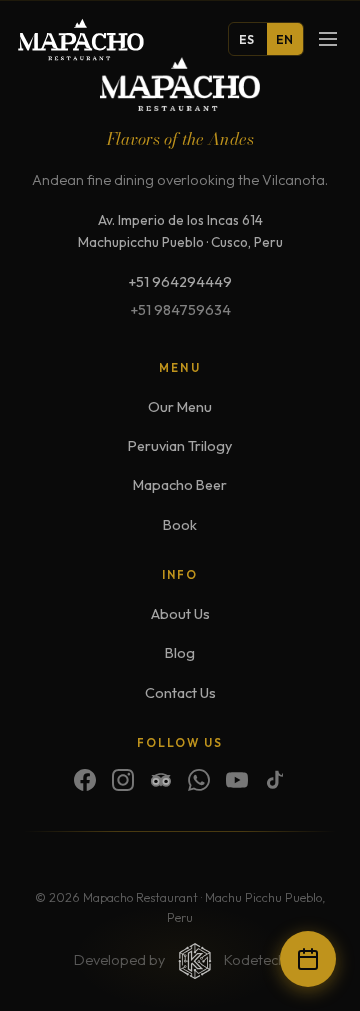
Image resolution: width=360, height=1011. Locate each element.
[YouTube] (237, 780)
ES (247, 39)
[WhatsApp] (199, 780)
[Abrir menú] (328, 39)
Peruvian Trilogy (180, 446)
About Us (180, 614)
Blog (180, 653)
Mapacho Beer (180, 485)
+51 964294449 (180, 282)
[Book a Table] (308, 959)
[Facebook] (85, 780)
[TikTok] (275, 780)
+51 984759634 (180, 310)
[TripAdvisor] (161, 780)
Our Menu (180, 407)
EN (285, 39)
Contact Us (180, 693)
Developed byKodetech (179, 960)
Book (180, 525)
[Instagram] (123, 780)
